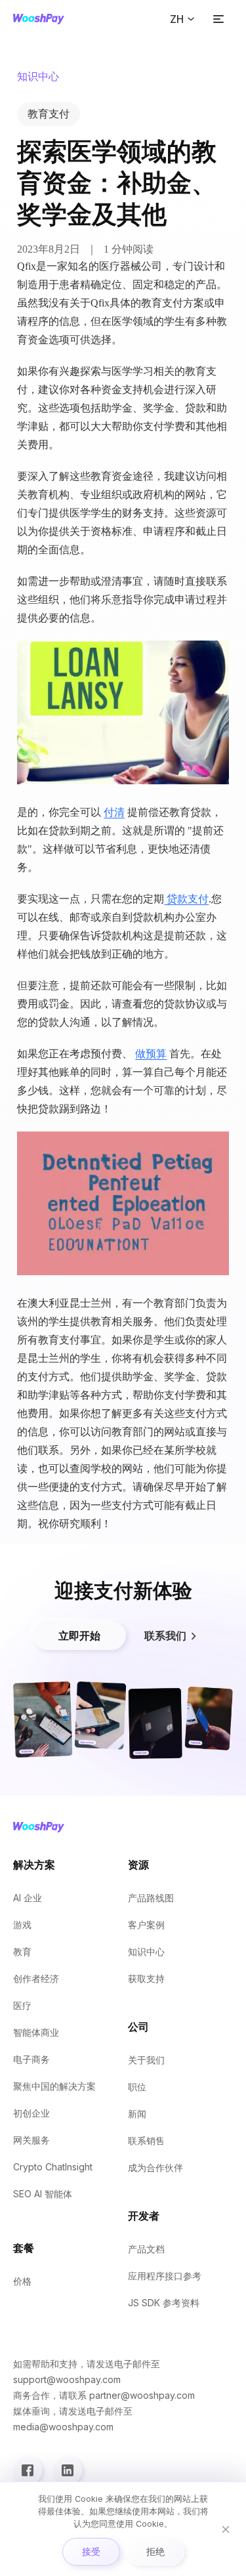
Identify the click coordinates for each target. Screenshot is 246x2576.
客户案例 (146, 1925)
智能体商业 (36, 2032)
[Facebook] (28, 2470)
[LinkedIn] (68, 2470)
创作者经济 (36, 1978)
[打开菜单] (218, 19)
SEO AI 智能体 (43, 2194)
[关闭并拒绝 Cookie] (226, 2529)
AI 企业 (28, 1898)
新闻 (137, 2114)
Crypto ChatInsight (53, 2167)
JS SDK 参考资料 (164, 2303)
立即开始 (79, 1636)
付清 (114, 812)
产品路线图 (151, 1898)
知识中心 (146, 1952)
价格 (22, 2281)
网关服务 (31, 2140)
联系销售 (146, 2141)
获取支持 (146, 1978)
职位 (137, 2087)
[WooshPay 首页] (39, 19)
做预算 (151, 1054)
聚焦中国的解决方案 (54, 2086)
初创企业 (31, 2113)
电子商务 (31, 2059)
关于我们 (146, 2060)
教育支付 (49, 114)
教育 (22, 1952)
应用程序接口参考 (165, 2276)
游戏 (22, 1925)
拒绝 (155, 2551)
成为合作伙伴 (155, 2167)
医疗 (22, 2005)
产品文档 (146, 2249)
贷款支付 (186, 899)
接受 (91, 2551)
